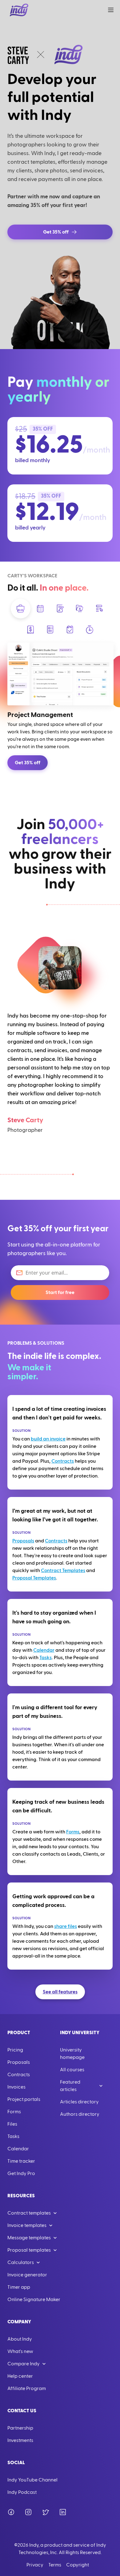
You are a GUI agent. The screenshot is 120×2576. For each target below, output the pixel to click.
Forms (73, 1832)
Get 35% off (28, 763)
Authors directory (80, 2114)
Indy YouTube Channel (32, 2480)
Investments (20, 2440)
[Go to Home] (19, 10)
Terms (55, 2565)
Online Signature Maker (34, 2300)
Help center (20, 2376)
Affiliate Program (27, 2388)
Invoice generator (27, 2275)
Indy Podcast (22, 2492)
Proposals (23, 1541)
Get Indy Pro (21, 2173)
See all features (60, 1992)
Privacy (35, 2565)
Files (12, 2124)
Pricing (15, 2050)
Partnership (20, 2428)
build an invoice (48, 1439)
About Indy (20, 2339)
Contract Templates (63, 1570)
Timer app (19, 2287)
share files (66, 1926)
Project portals (24, 2099)
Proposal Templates (34, 1578)
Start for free (60, 1292)
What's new (20, 2351)
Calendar (44, 1650)
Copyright (78, 2565)
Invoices (16, 2087)
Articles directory (79, 2102)
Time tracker (21, 2161)
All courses (72, 2070)
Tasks (46, 1658)
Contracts (63, 1461)
